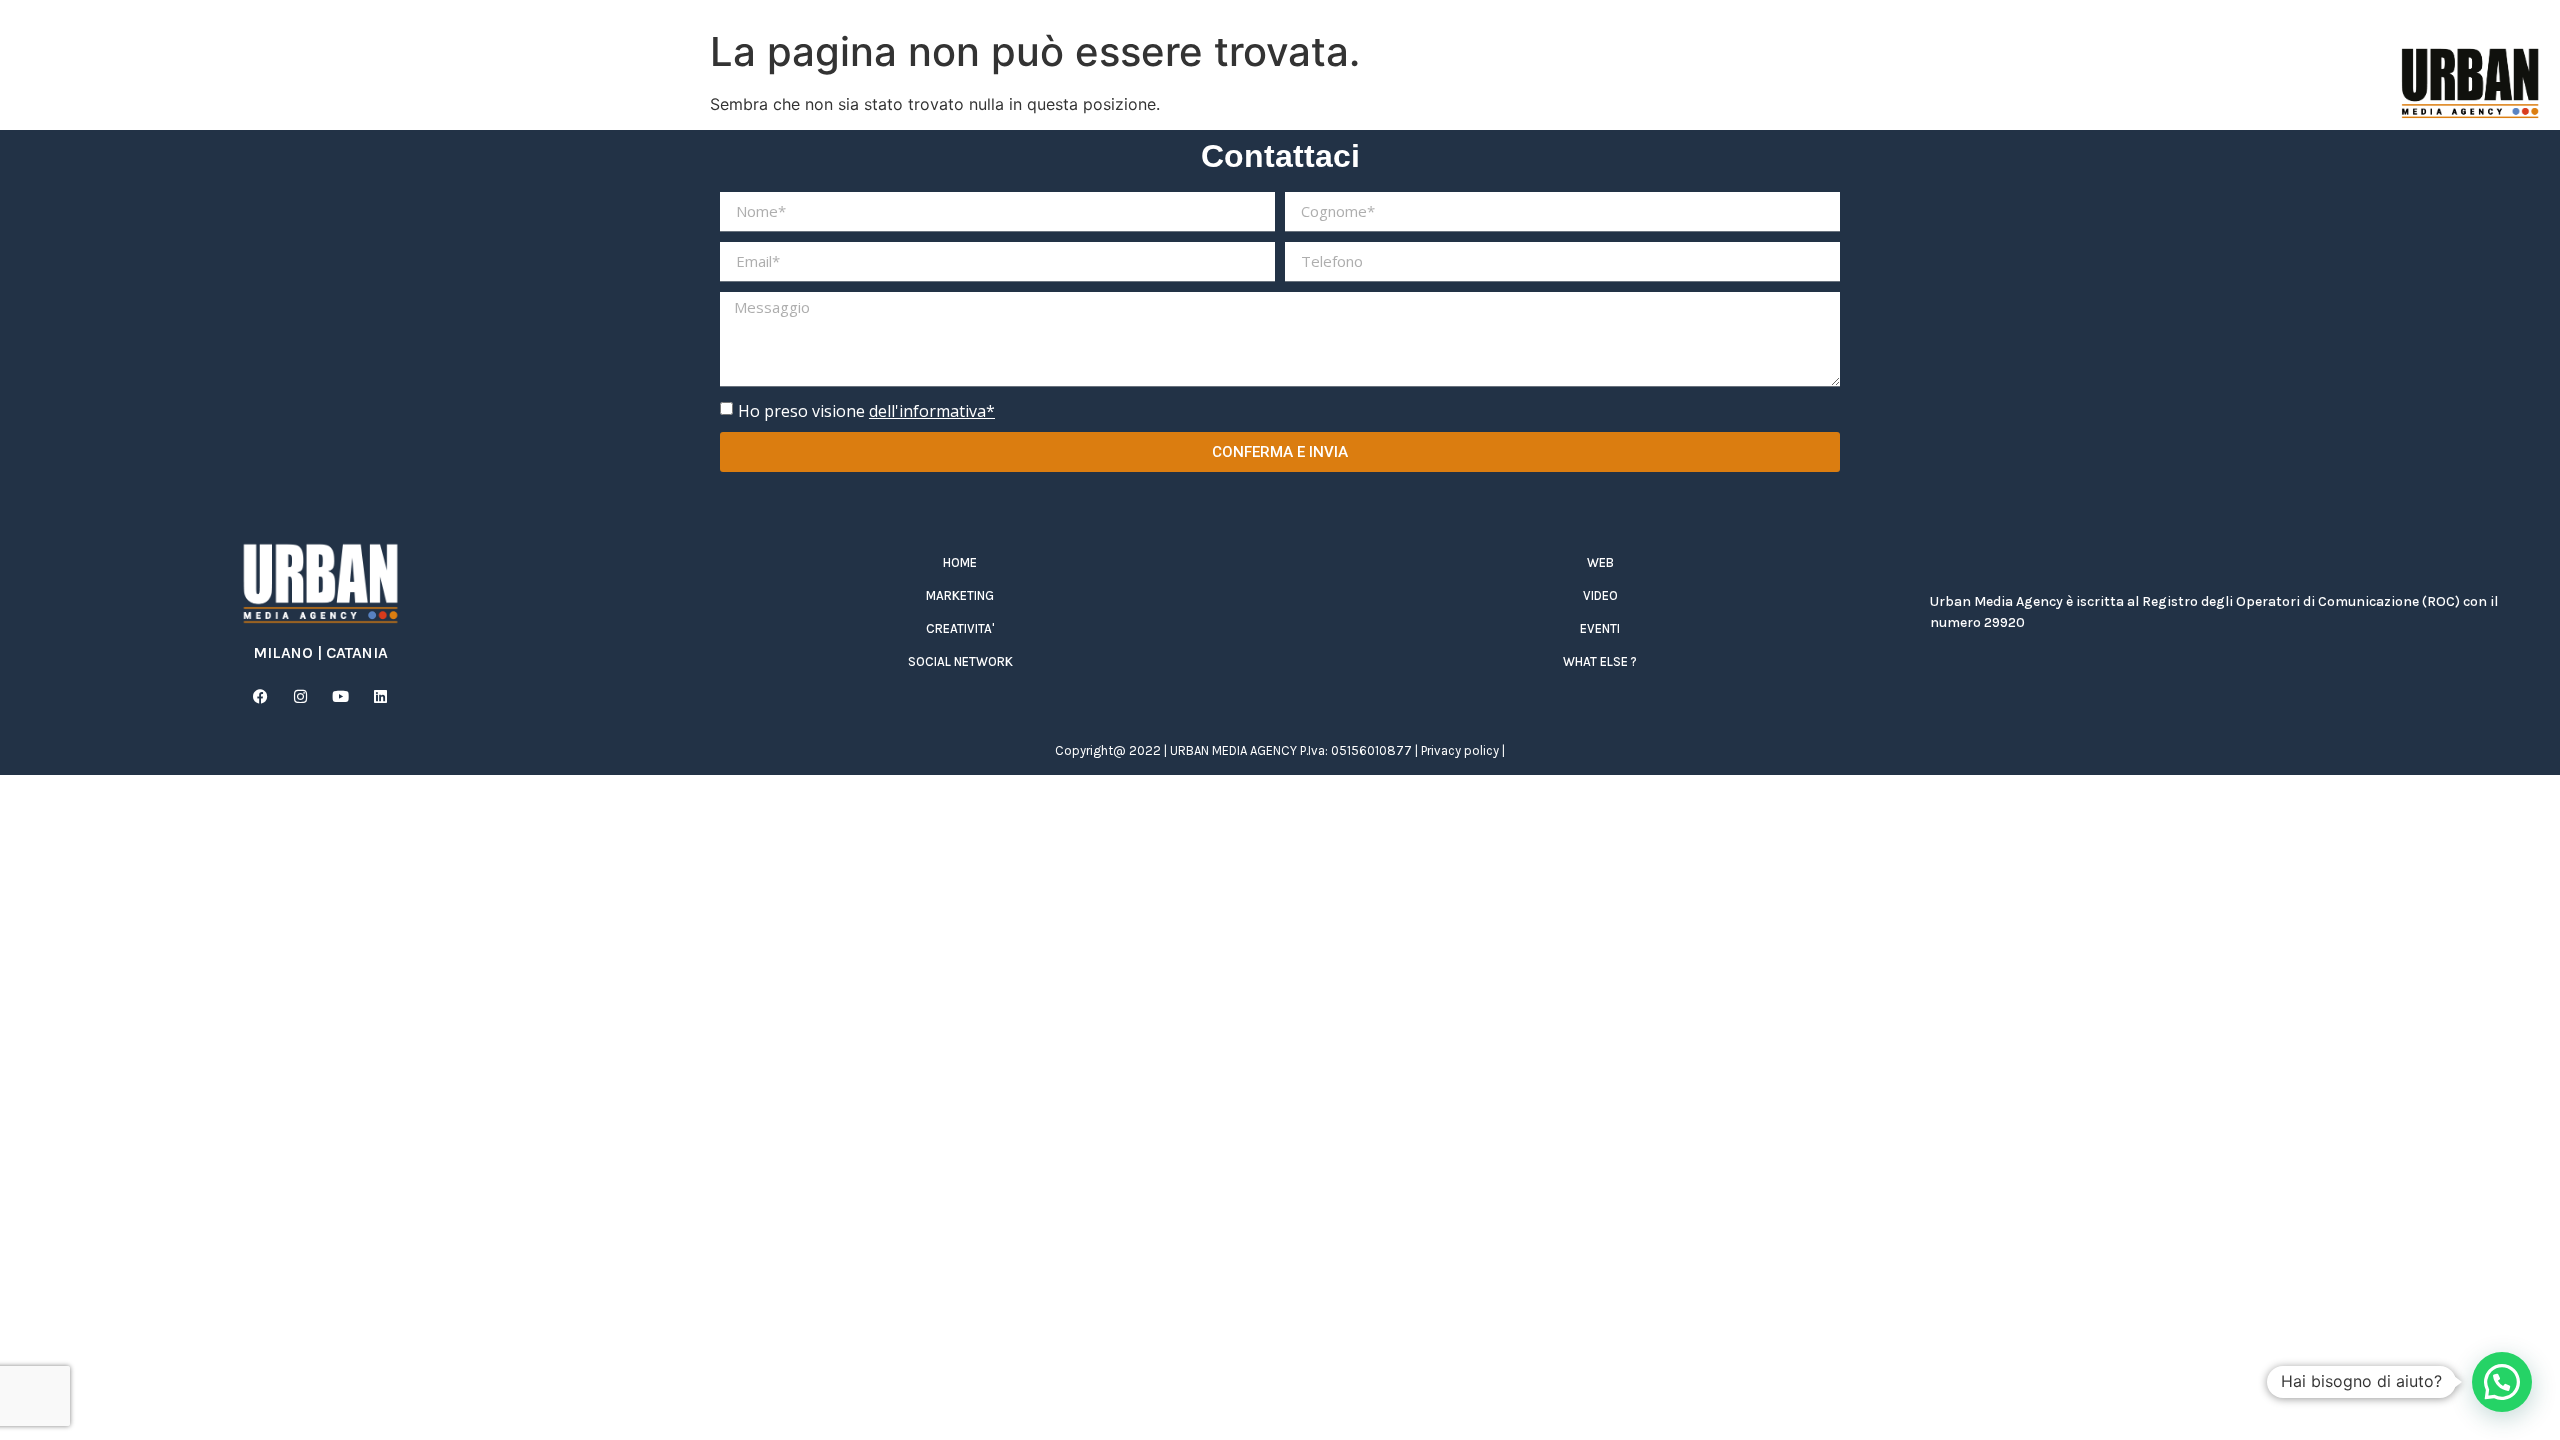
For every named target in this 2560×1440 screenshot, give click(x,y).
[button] (2502, 1382)
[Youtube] (340, 696)
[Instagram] (300, 696)
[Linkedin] (380, 696)
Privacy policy (1460, 750)
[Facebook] (260, 696)
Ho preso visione (866, 411)
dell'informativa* (932, 411)
